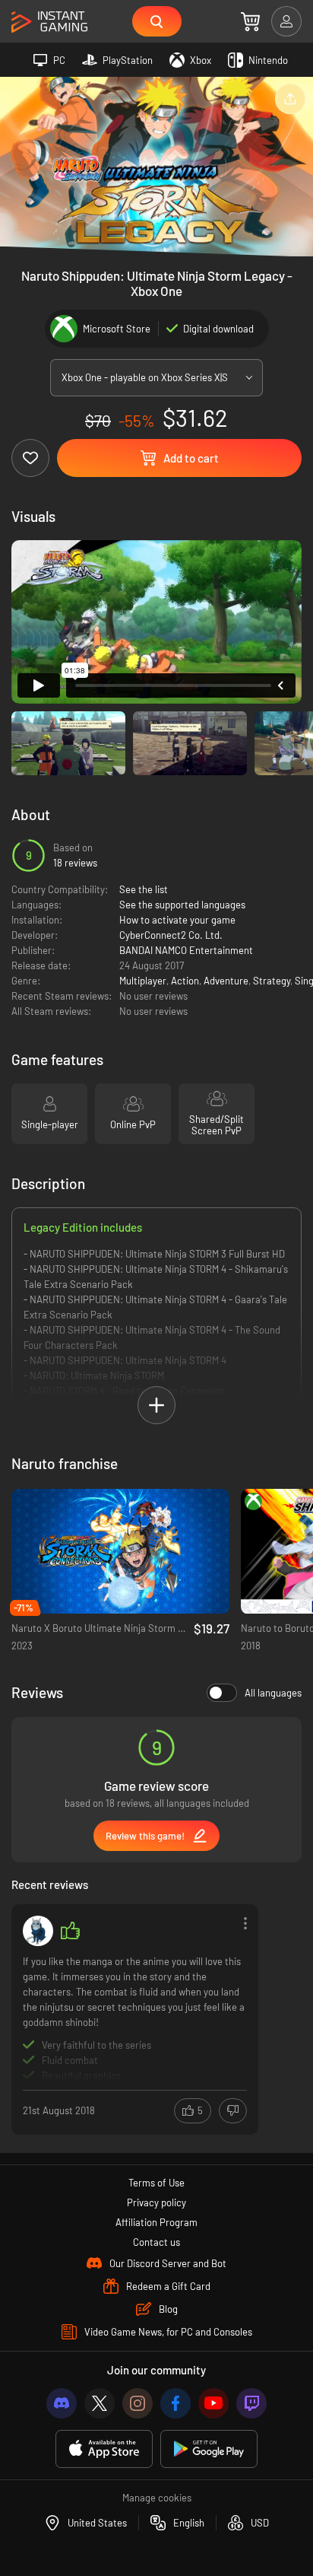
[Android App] (209, 2449)
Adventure (226, 981)
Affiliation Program (156, 2222)
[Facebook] (175, 2403)
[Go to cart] (250, 21)
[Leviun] (38, 1931)
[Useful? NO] (233, 2111)
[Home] (49, 22)
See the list (144, 889)
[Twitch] (251, 2403)
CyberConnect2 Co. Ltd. (171, 935)
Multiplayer (143, 981)
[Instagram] (138, 2403)
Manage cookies (157, 2498)
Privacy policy (156, 2202)
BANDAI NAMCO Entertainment (186, 950)
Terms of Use (156, 2183)
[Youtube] (213, 2403)
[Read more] (135, 2018)
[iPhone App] (104, 2449)
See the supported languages (182, 905)
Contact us (156, 2242)
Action (185, 981)
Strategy (272, 981)
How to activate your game (177, 920)
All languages (273, 1693)
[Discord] (62, 2403)
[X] (100, 2403)
